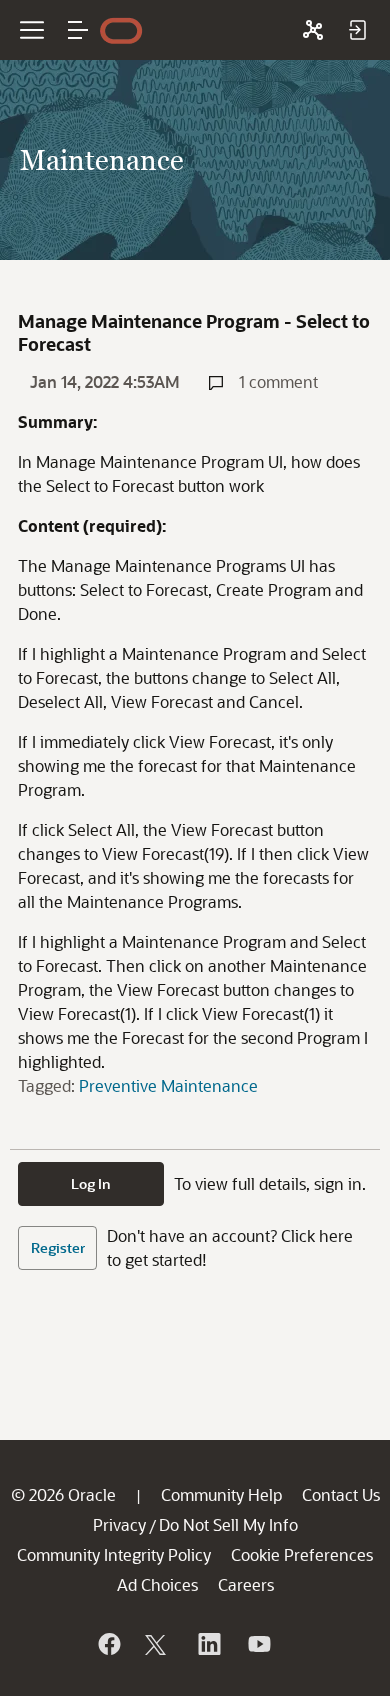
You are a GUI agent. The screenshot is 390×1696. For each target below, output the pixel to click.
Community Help (221, 1494)
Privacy (119, 1524)
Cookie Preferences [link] (302, 1554)
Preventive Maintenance (168, 1085)
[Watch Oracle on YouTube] (258, 1644)
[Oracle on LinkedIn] (208, 1644)
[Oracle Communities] (313, 30)
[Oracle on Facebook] (108, 1644)
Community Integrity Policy (114, 1554)
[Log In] (357, 30)
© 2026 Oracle (63, 1494)
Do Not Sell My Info (228, 1524)
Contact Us (341, 1494)
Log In (91, 1183)
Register (58, 1247)
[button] (78, 30)
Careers (246, 1584)
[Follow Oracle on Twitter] (158, 1644)
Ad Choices (157, 1584)
